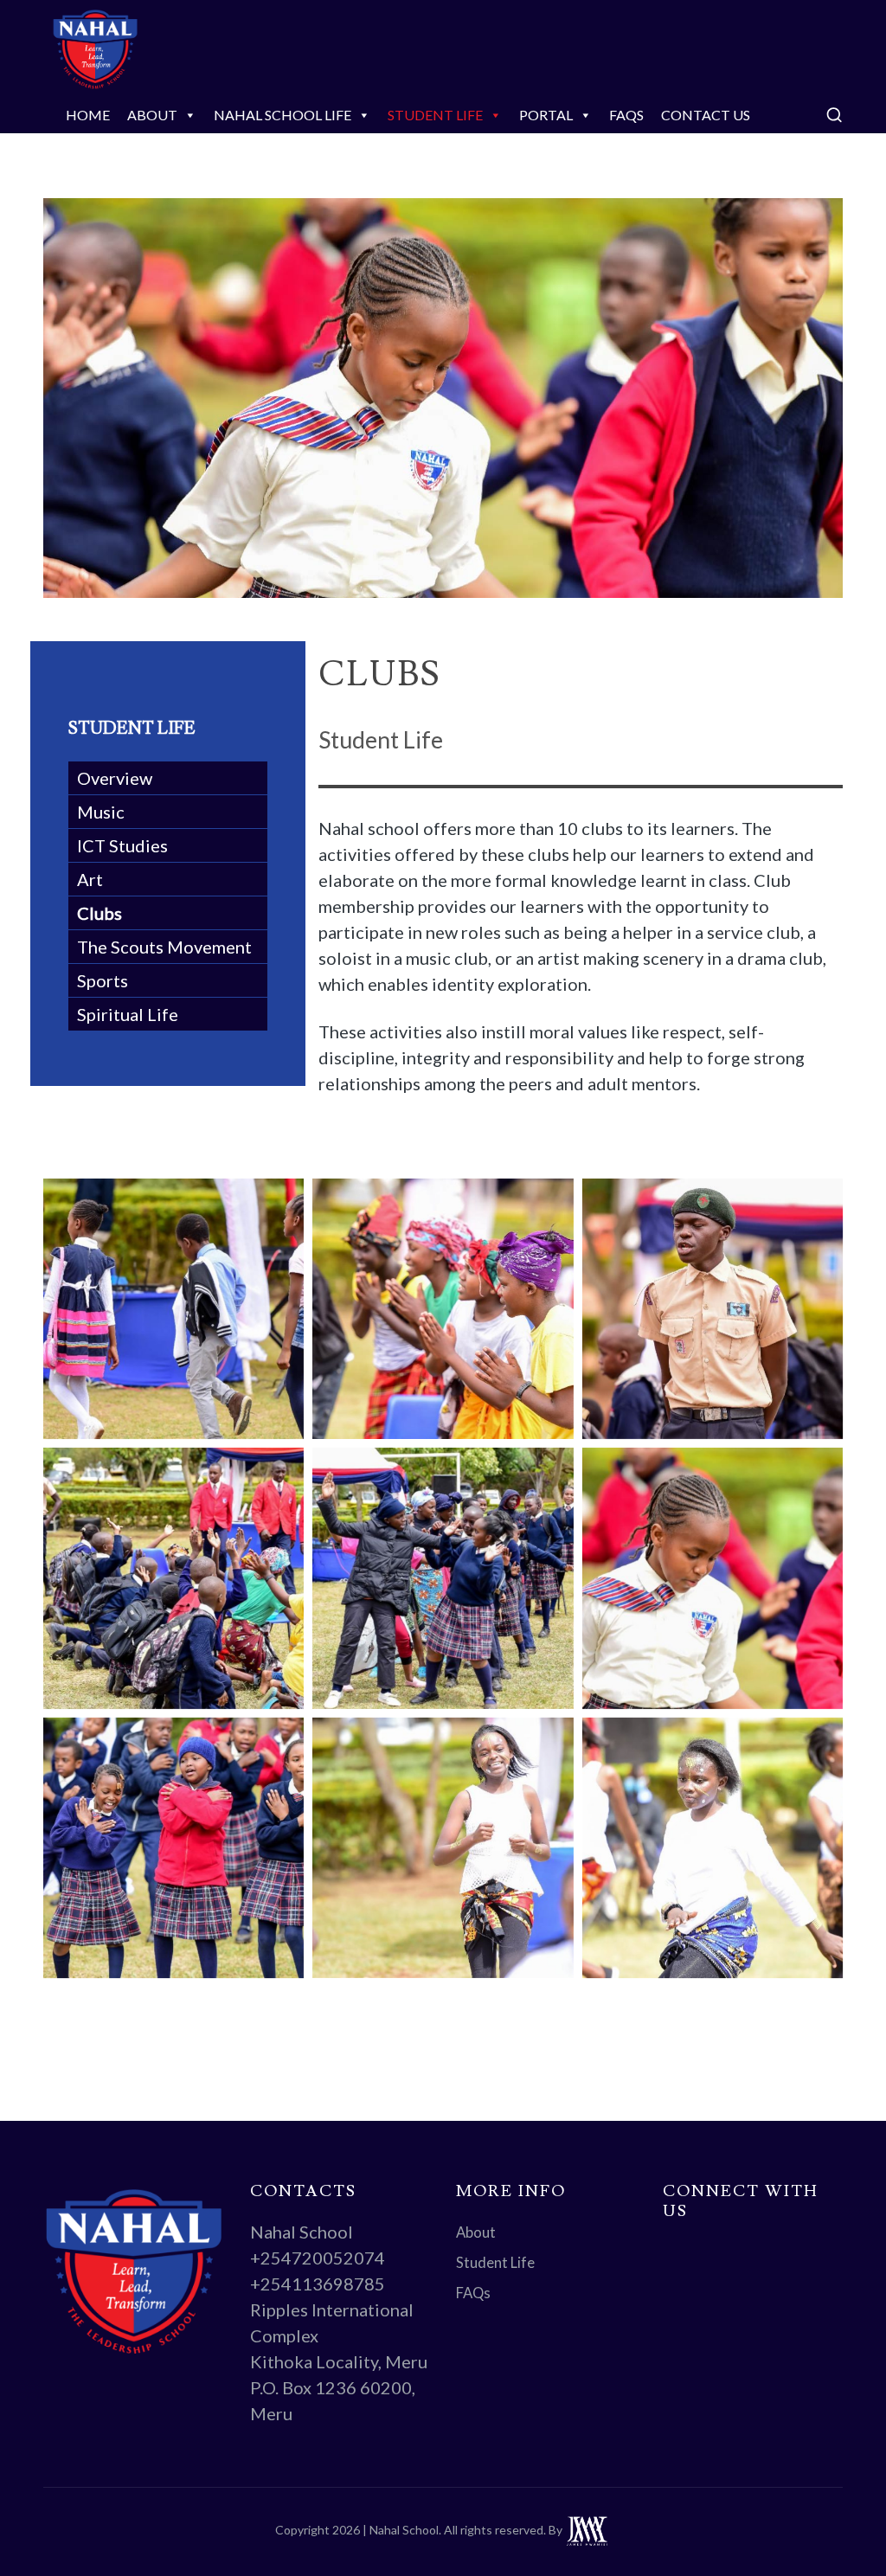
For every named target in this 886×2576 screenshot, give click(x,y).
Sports (103, 980)
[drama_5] (173, 1309)
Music (101, 812)
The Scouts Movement (164, 947)
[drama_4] (443, 1309)
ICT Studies (122, 845)
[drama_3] (713, 1309)
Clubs (100, 913)
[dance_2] (443, 1848)
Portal (546, 115)
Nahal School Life (282, 115)
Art (90, 879)
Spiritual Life (128, 1014)
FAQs (626, 115)
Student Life (435, 115)
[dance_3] (173, 1848)
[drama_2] (173, 1578)
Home (88, 115)
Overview (115, 778)
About (152, 115)
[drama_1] (443, 1578)
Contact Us (706, 115)
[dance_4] (713, 1578)
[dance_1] (713, 1848)
